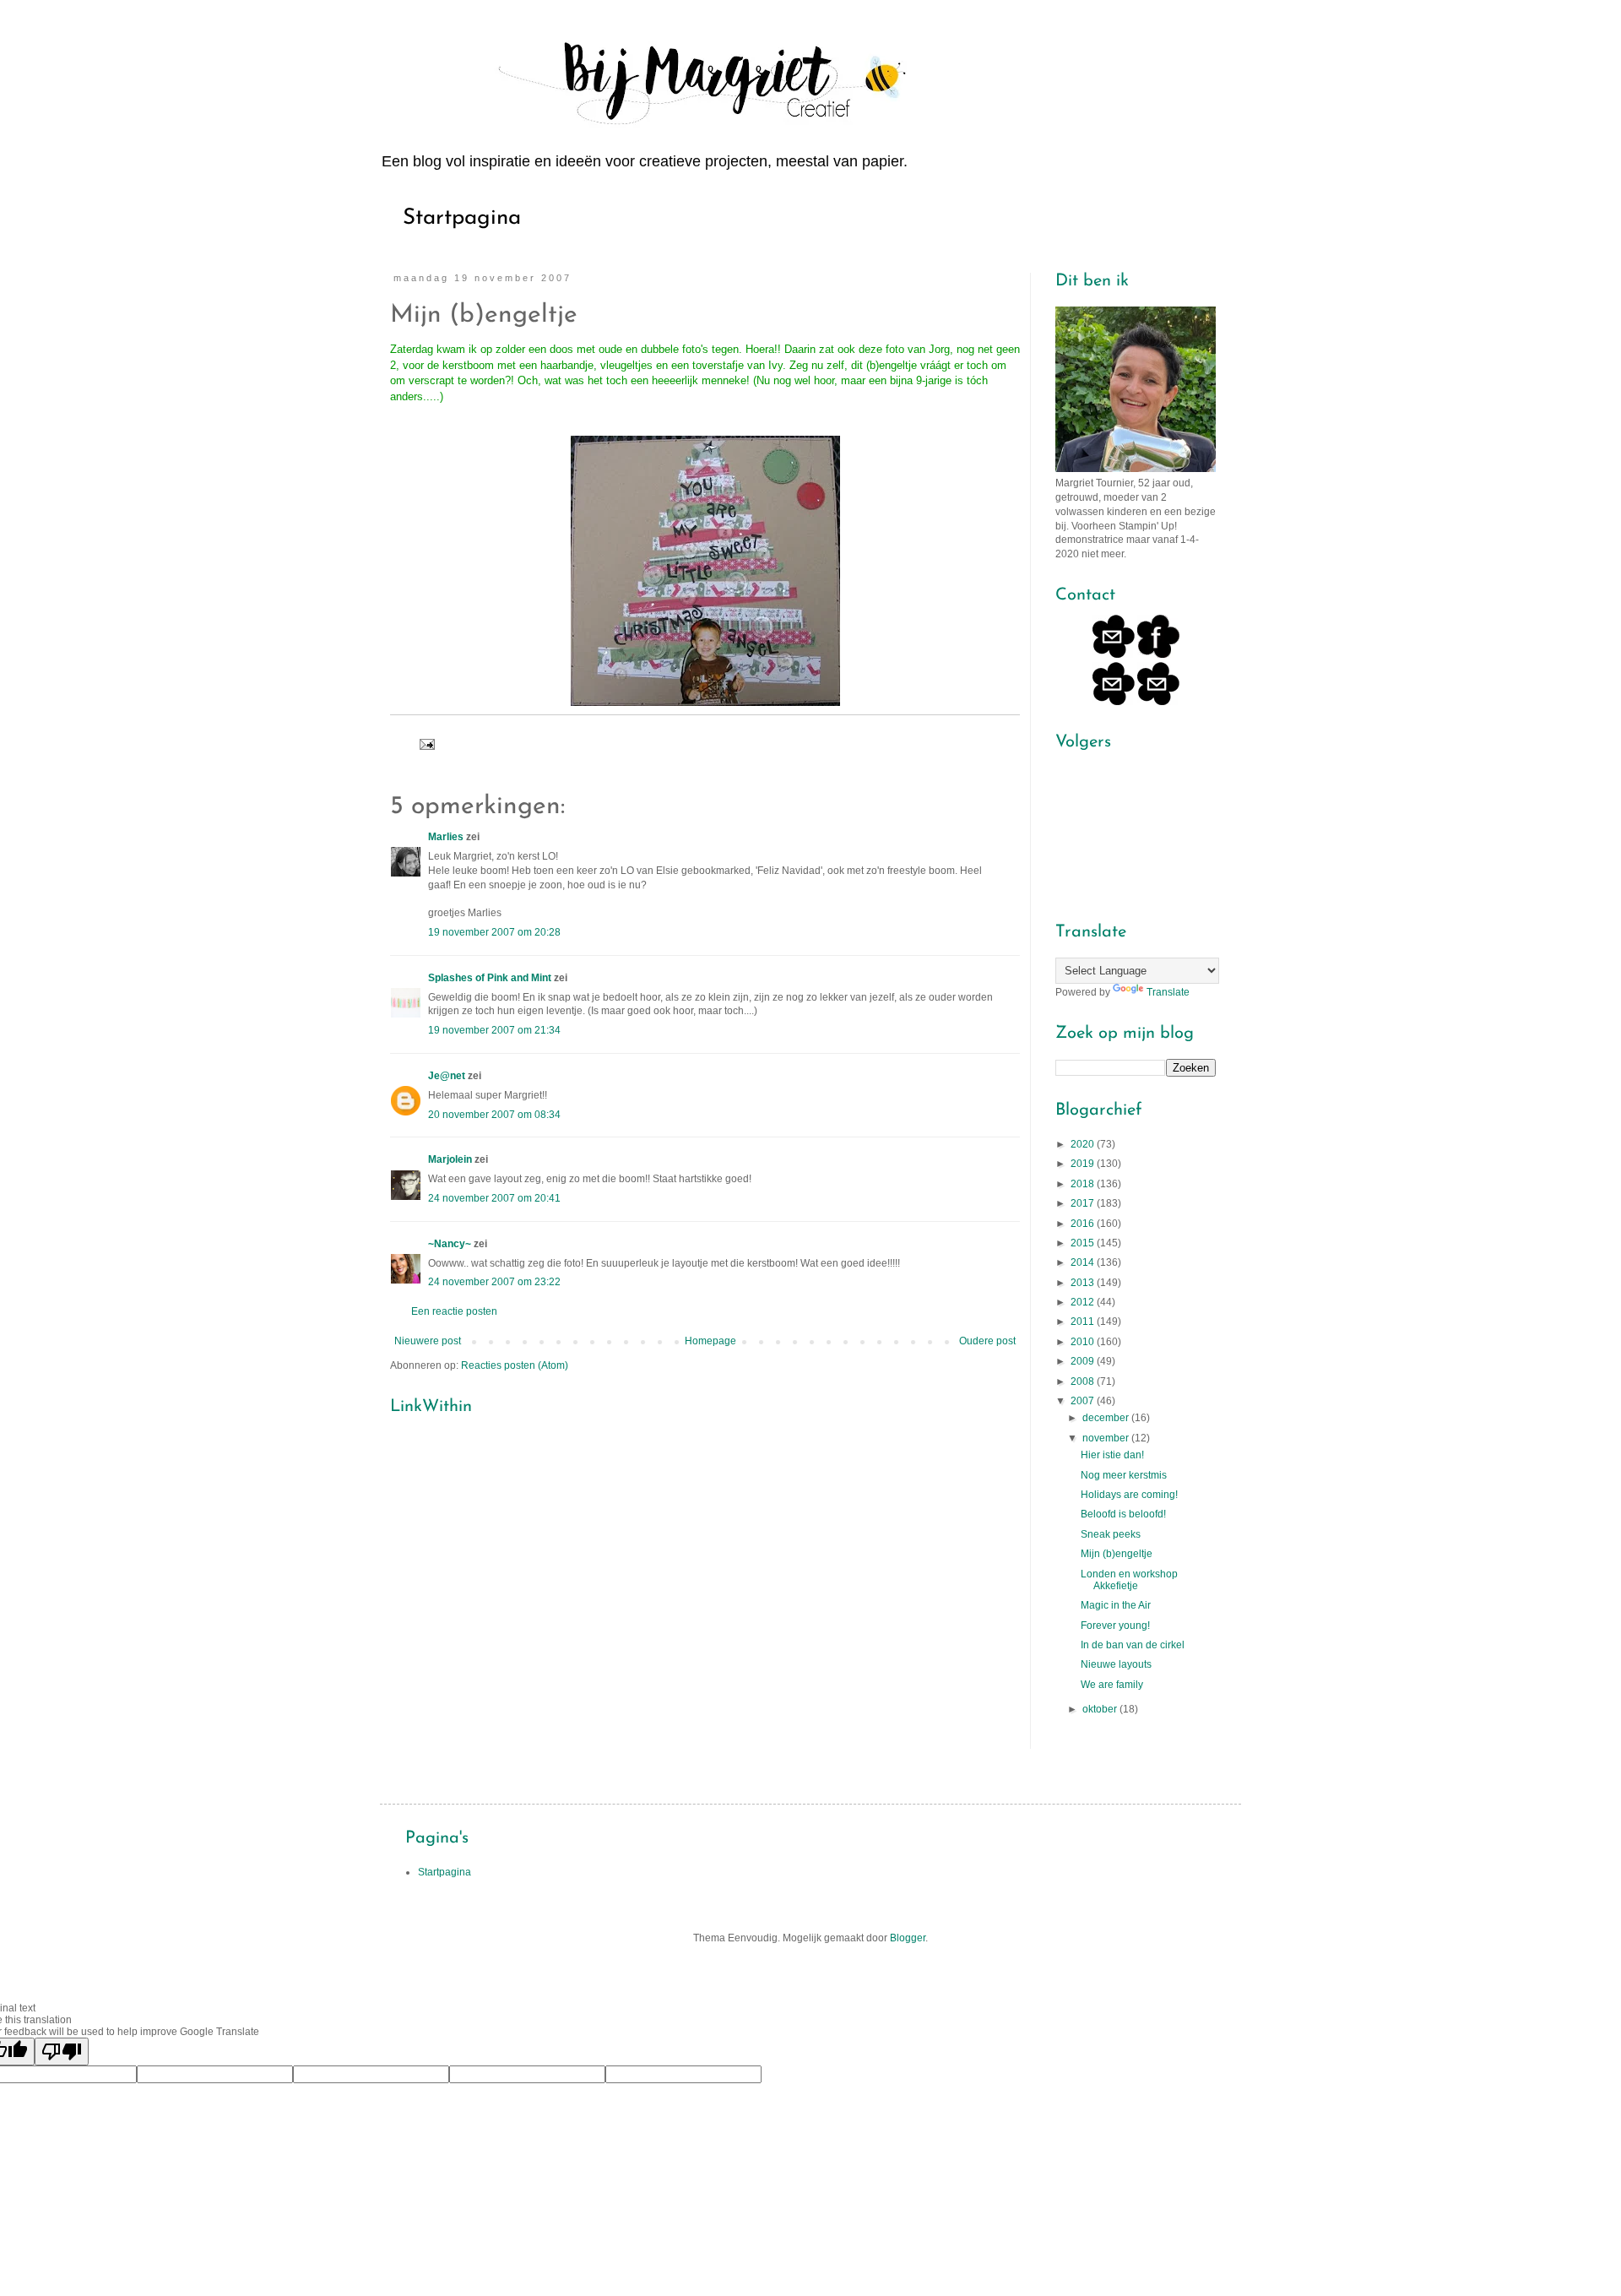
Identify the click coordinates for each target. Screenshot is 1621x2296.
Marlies (446, 837)
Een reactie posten (454, 1311)
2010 (1084, 1342)
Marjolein (450, 1159)
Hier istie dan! (1112, 1455)
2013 (1084, 1283)
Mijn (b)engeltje (1117, 1554)
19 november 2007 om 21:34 (494, 1030)
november (1107, 1438)
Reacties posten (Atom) (515, 1365)
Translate (1168, 992)
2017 (1084, 1203)
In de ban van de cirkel (1133, 1645)
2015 (1084, 1243)
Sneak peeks (1111, 1534)
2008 (1084, 1381)
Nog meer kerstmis (1124, 1475)
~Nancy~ (450, 1244)
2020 (1084, 1144)
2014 (1084, 1262)
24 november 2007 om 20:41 (494, 1198)
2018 (1084, 1184)
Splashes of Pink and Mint (490, 978)
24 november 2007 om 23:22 (494, 1282)
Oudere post (987, 1341)
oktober (1101, 1709)
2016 (1084, 1224)
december (1107, 1418)
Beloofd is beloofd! (1123, 1514)
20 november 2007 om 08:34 (494, 1115)
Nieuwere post (428, 1341)
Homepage (710, 1341)
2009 (1084, 1361)
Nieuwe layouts (1116, 1664)
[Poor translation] (62, 2052)
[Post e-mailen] (426, 743)
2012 (1084, 1302)
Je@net (447, 1076)
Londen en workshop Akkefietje (1129, 1580)
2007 (1084, 1401)
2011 (1084, 1322)
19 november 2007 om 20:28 (494, 932)
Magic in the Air (1116, 1605)
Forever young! (1115, 1626)
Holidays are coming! (1129, 1495)
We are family (1112, 1685)
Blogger (908, 1938)
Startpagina (462, 218)
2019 (1084, 1164)
